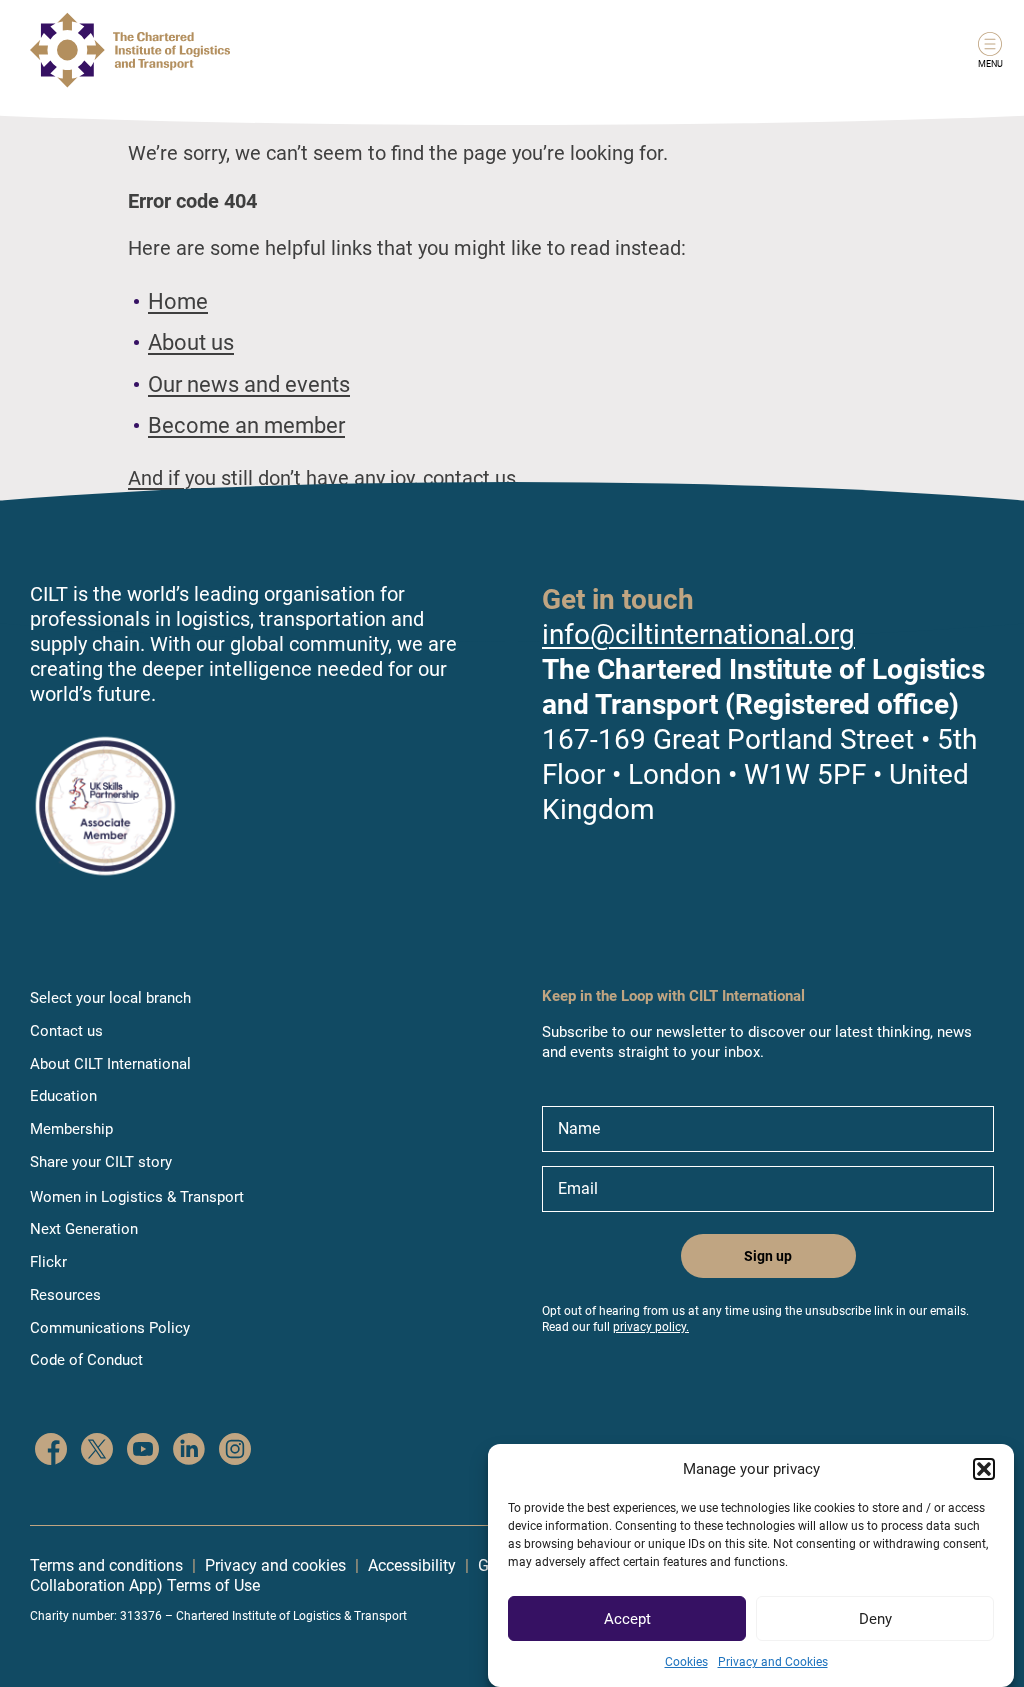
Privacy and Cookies (773, 1662)
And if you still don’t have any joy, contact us (322, 478)
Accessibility (412, 1565)
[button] (984, 1469)
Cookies (686, 1662)
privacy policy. (651, 1327)
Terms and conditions (106, 1565)
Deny (875, 1619)
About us (191, 342)
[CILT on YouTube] (143, 1451)
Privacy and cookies (275, 1565)
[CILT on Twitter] (97, 1451)
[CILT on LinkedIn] (189, 1451)
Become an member (246, 425)
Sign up (768, 1256)
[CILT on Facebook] (51, 1451)
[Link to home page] (130, 50)
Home (178, 301)
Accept (627, 1619)
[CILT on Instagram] (235, 1451)
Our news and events (249, 384)
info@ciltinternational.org (698, 634)
